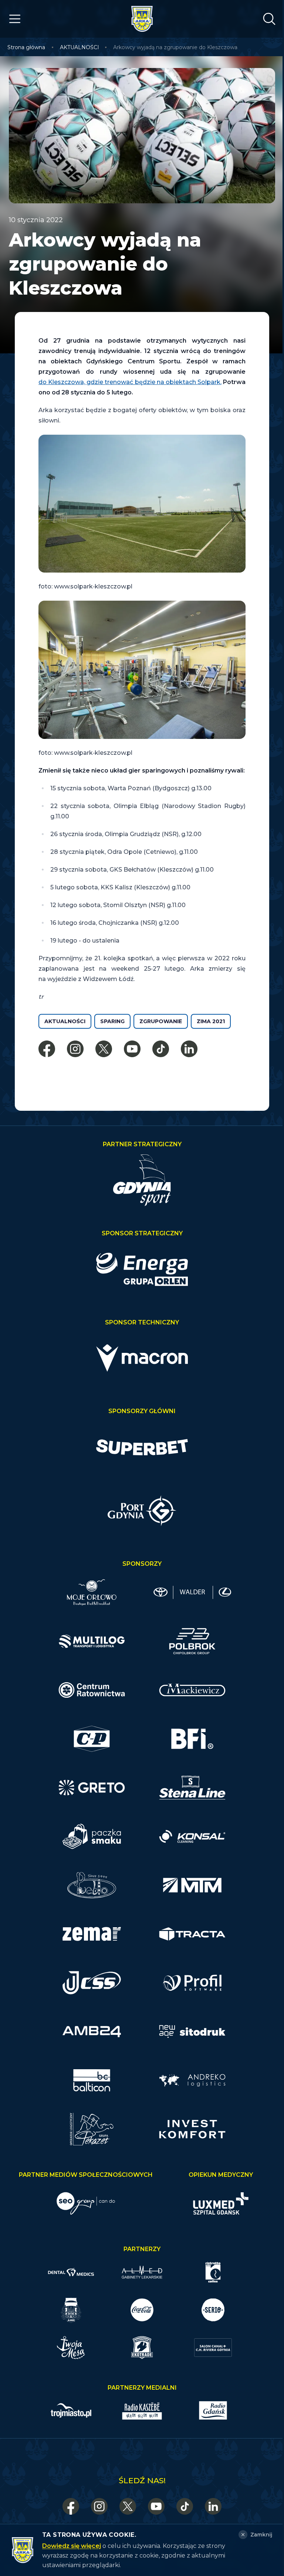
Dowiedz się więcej (72, 2546)
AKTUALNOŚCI (80, 47)
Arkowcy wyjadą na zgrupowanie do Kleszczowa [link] (175, 47)
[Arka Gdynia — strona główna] (142, 19)
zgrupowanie (161, 1021)
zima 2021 (211, 1021)
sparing (112, 1021)
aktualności (65, 1021)
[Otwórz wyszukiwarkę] (269, 19)
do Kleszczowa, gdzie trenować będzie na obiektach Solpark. (130, 382)
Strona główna (26, 47)
